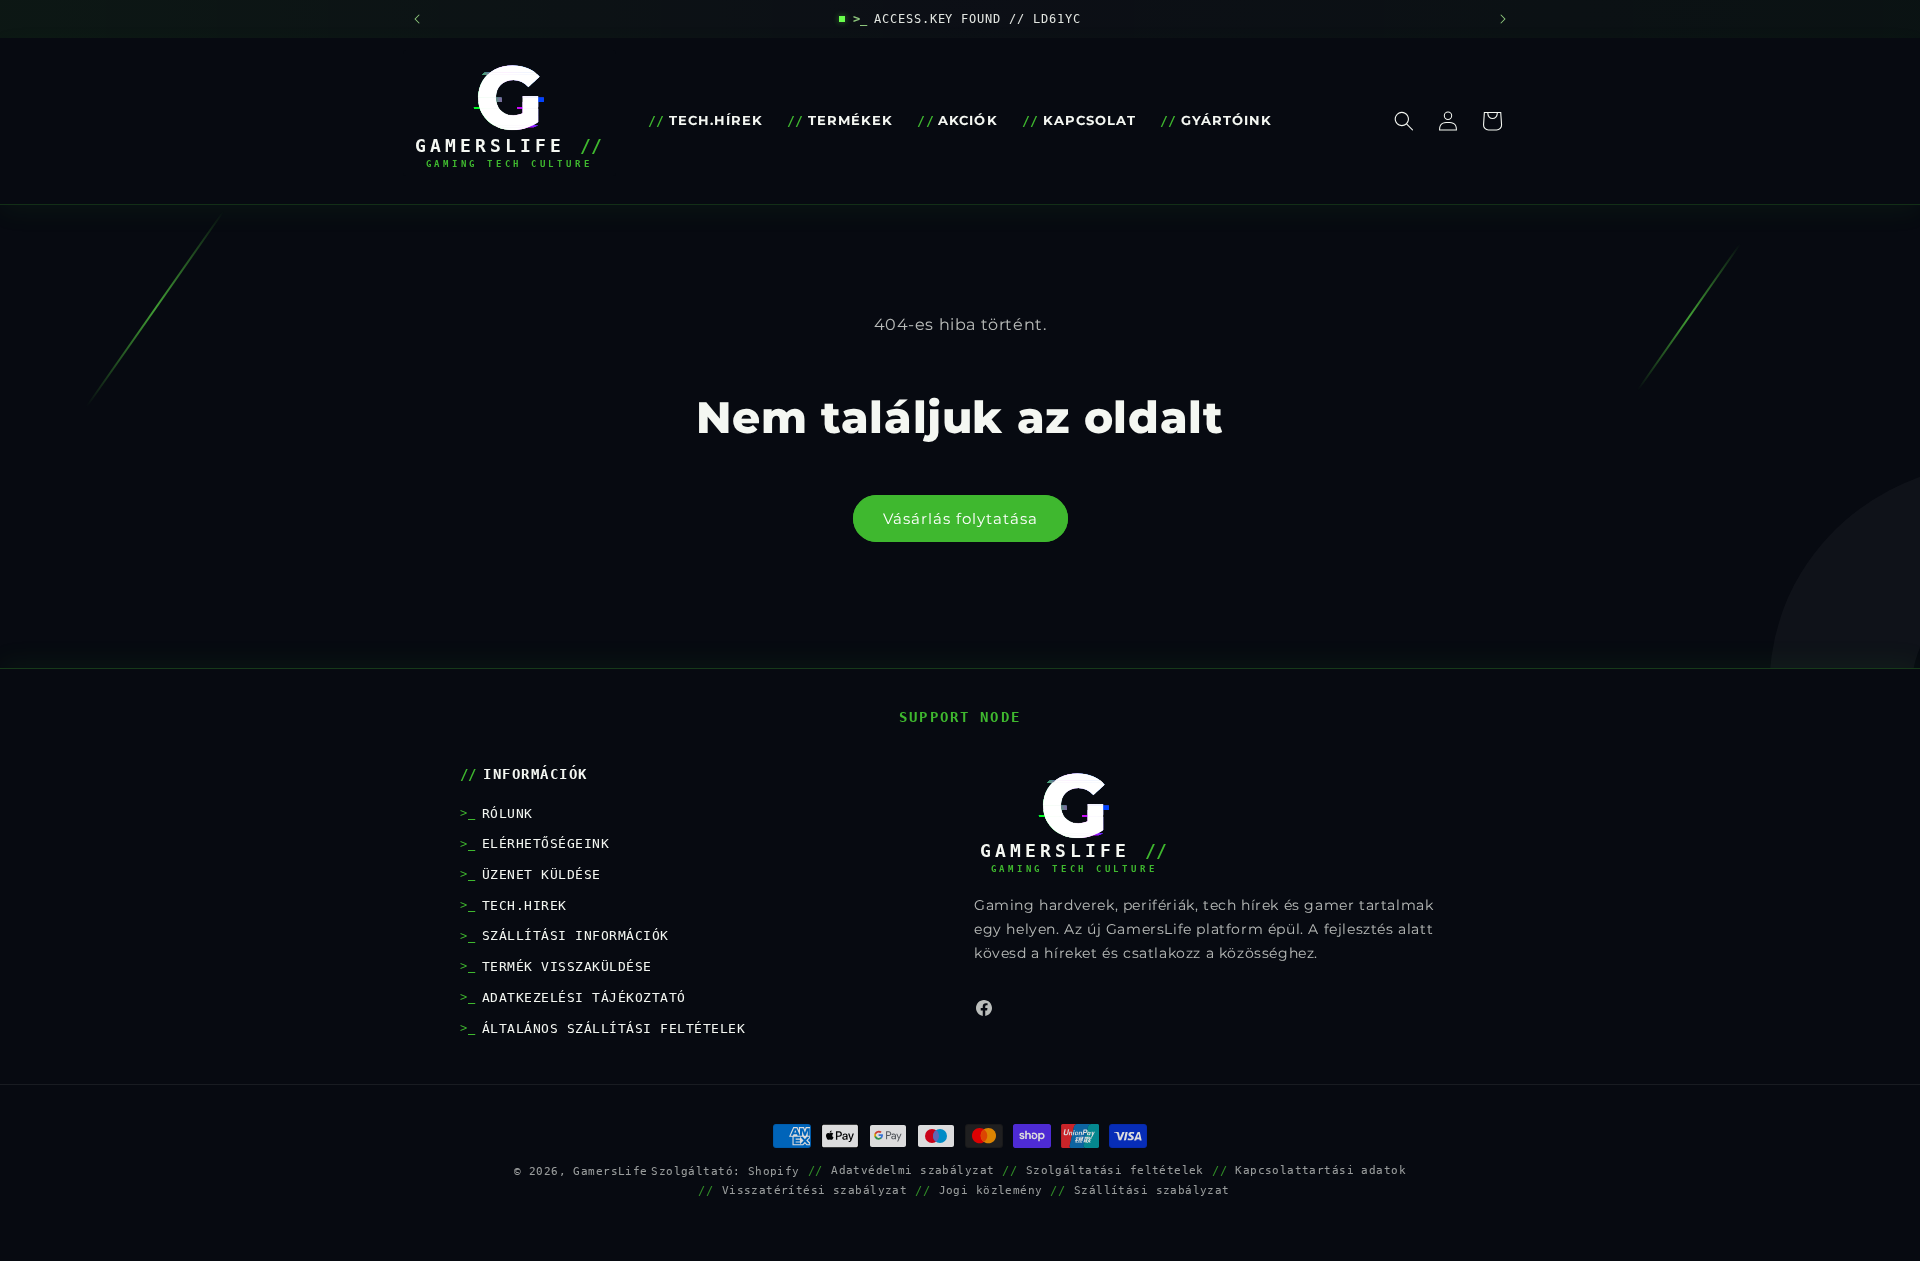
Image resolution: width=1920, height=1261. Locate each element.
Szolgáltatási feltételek (1115, 1170)
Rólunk (507, 813)
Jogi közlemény (991, 1190)
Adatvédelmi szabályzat (912, 1170)
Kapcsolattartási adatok (1320, 1170)
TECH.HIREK (524, 905)
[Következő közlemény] (1503, 19)
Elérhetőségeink (545, 843)
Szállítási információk (575, 935)
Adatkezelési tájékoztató (584, 997)
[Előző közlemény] (417, 19)
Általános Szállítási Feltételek (613, 1028)
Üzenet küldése (541, 874)
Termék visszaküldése (567, 966)
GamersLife (610, 1171)
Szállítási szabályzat (1152, 1190)
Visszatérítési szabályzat (815, 1190)
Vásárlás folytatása (960, 518)
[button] (1404, 121)
